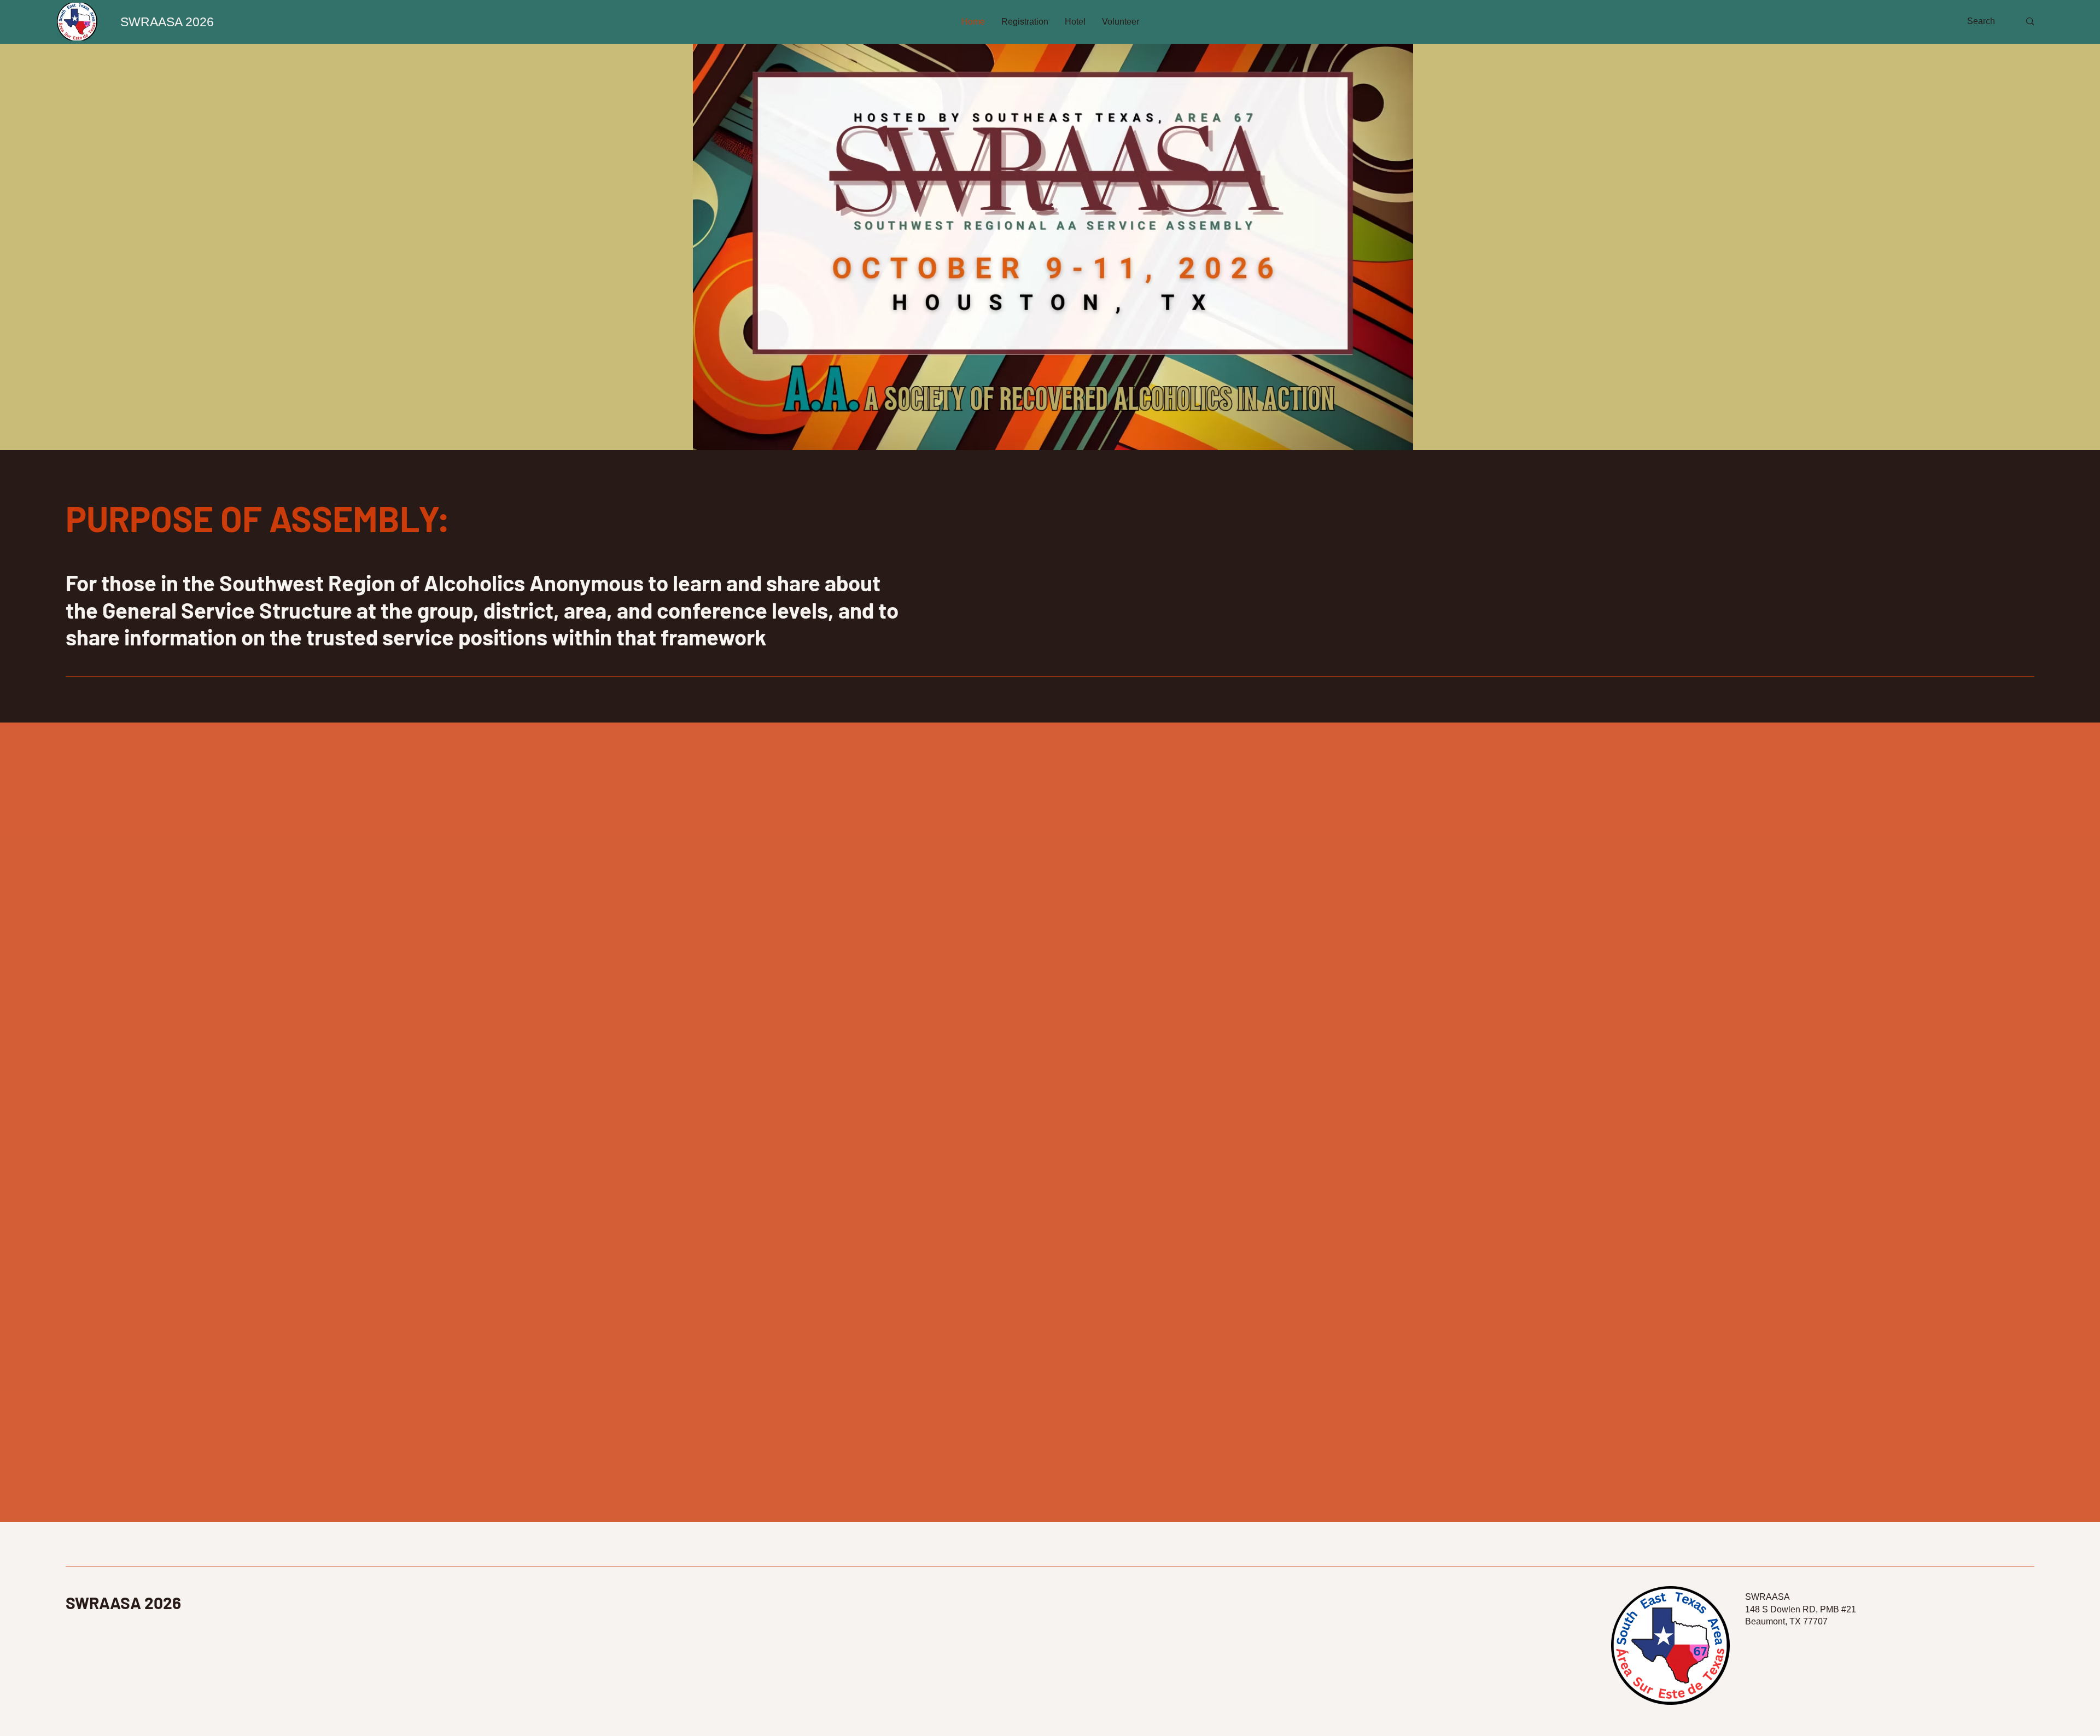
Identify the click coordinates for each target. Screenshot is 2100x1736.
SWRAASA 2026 (123, 1603)
